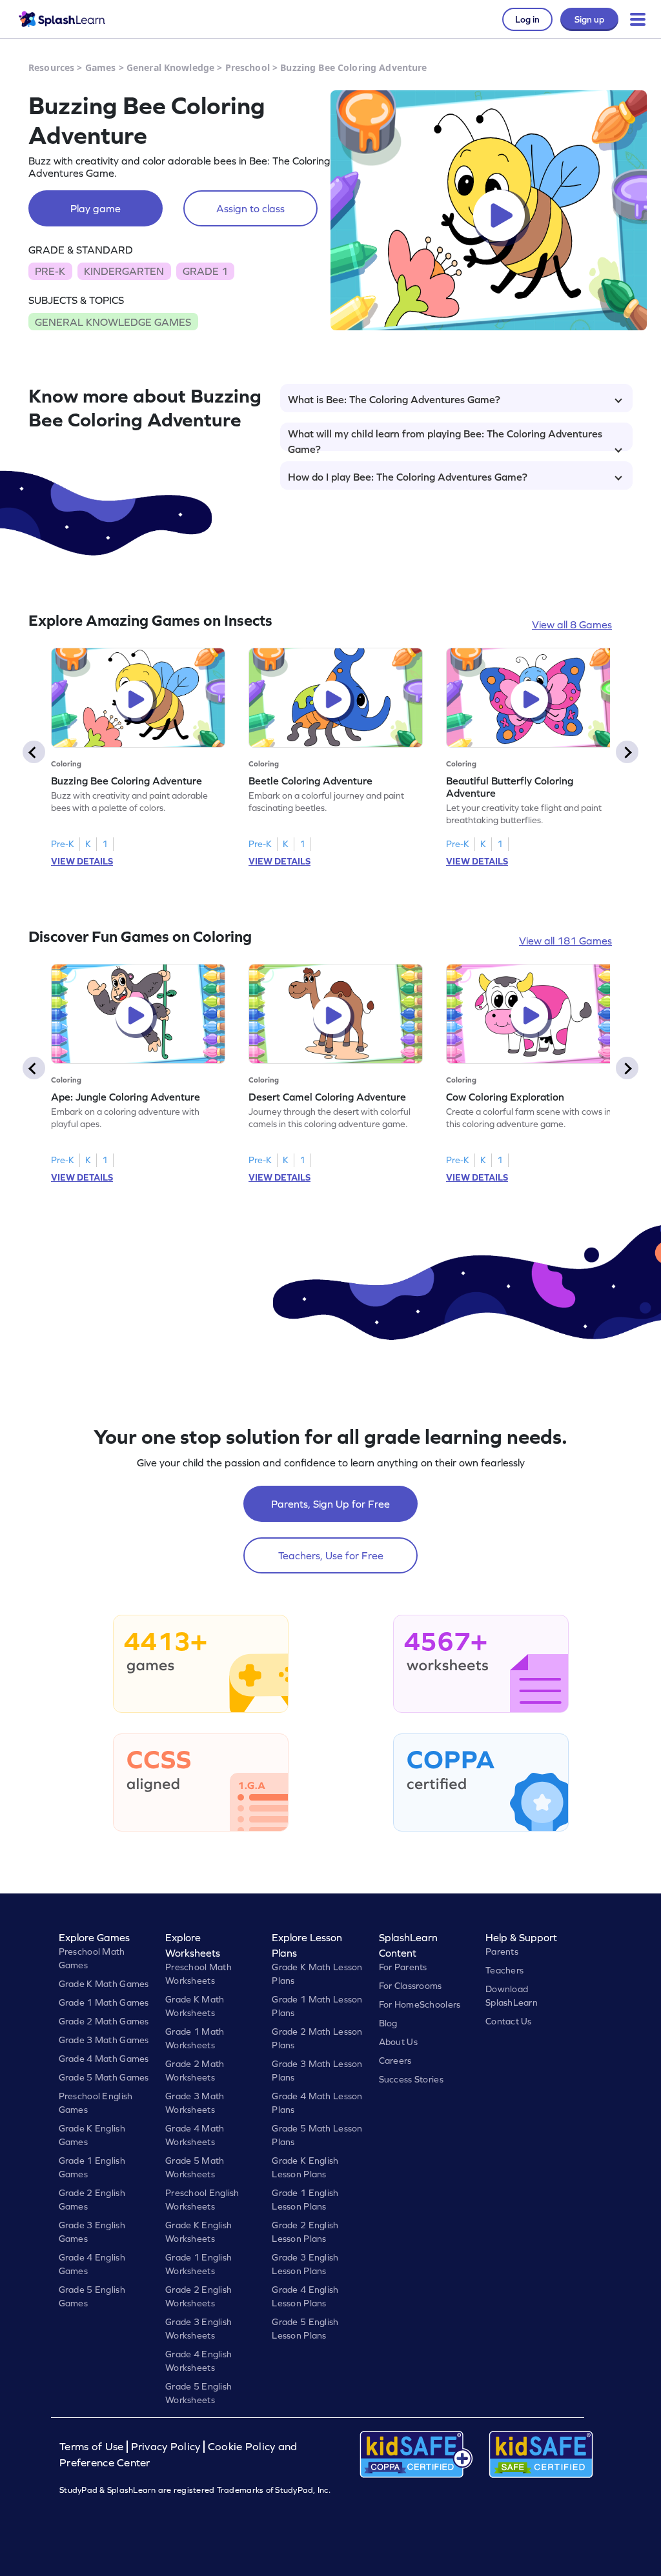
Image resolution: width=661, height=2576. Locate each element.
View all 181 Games (565, 941)
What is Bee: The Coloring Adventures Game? (394, 399)
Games (101, 67)
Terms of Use (93, 2447)
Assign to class (250, 208)
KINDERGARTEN (124, 271)
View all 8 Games (572, 624)
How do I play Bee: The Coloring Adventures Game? (408, 477)
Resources (51, 67)
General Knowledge (170, 67)
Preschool (248, 67)
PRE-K (50, 271)
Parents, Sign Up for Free (330, 1504)
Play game (96, 208)
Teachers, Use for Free (331, 1555)
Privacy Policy (166, 2447)
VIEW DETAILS (82, 861)
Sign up (589, 19)
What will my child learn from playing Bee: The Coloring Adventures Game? (445, 439)
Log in (527, 19)
